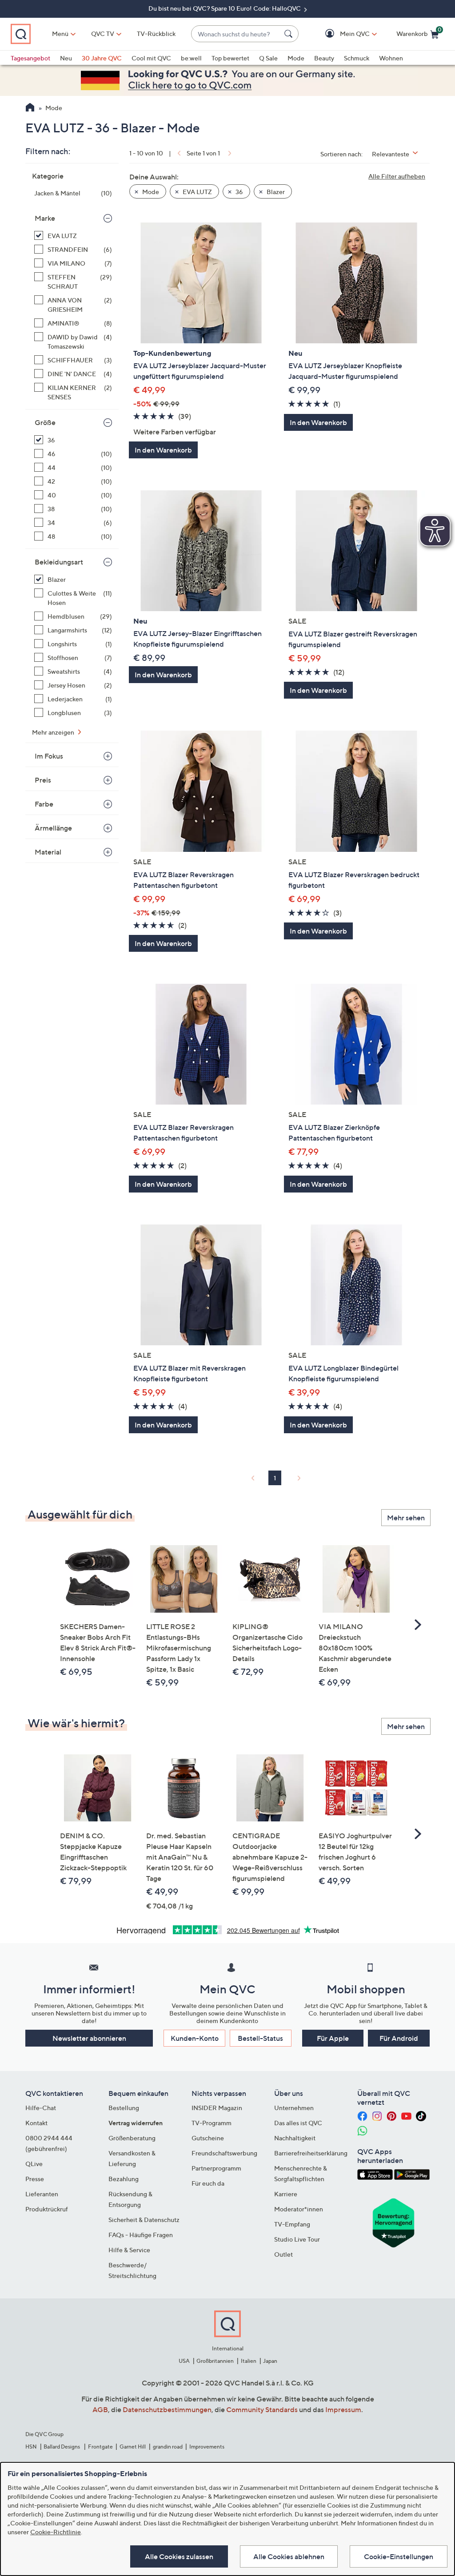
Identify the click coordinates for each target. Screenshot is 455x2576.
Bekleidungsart (59, 562)
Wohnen (391, 58)
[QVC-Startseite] (30, 108)
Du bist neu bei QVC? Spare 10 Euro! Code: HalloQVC (225, 8)
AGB (100, 2409)
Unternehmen (294, 2108)
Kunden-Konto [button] (195, 2038)
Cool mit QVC (151, 58)
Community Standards (262, 2409)
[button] (342, 34)
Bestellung (124, 2108)
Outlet (283, 2254)
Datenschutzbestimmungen (167, 2409)
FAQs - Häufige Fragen (141, 2235)
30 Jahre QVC (102, 58)
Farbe (44, 804)
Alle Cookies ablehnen (289, 2556)
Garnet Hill (133, 2447)
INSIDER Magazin (217, 2108)
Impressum (343, 2409)
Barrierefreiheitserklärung (311, 2153)
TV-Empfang (292, 2224)
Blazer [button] (275, 192)
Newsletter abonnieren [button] (89, 2038)
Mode (296, 58)
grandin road (168, 2447)
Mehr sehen (406, 1518)
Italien (249, 2361)
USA (184, 2361)
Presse (35, 2179)
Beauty (324, 58)
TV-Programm (212, 2123)
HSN (31, 2447)
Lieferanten (42, 2194)
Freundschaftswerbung (224, 2153)
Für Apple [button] (333, 2038)
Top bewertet (230, 58)
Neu (66, 58)
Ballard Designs (62, 2447)
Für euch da (208, 2183)
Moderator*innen (299, 2209)
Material (48, 852)
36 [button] (239, 192)
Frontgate (100, 2447)
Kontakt (36, 2123)
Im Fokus (49, 756)
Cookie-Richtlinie (56, 2532)
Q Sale (268, 58)
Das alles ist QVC (298, 2123)
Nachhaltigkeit (295, 2138)
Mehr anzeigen (54, 732)
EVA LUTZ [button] (197, 192)
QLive (34, 2164)
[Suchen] (290, 34)
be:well (191, 58)
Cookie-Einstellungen (399, 2556)
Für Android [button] (399, 2038)
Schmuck (357, 58)
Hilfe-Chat (41, 2108)
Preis (43, 780)
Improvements (207, 2447)
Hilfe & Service (129, 2250)
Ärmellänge (53, 828)
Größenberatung (132, 2138)
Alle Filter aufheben (397, 176)
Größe (45, 422)
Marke (45, 218)
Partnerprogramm (216, 2168)
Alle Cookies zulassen (179, 2556)
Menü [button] (60, 34)
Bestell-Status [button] (260, 2038)
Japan (270, 2361)
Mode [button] (150, 192)
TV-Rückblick (156, 34)
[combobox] (236, 34)
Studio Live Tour (297, 2239)
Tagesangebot (30, 58)
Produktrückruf (47, 2209)
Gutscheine (208, 2138)
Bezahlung (124, 2179)
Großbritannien (215, 2361)
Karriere (286, 2194)
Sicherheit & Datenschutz (144, 2220)
